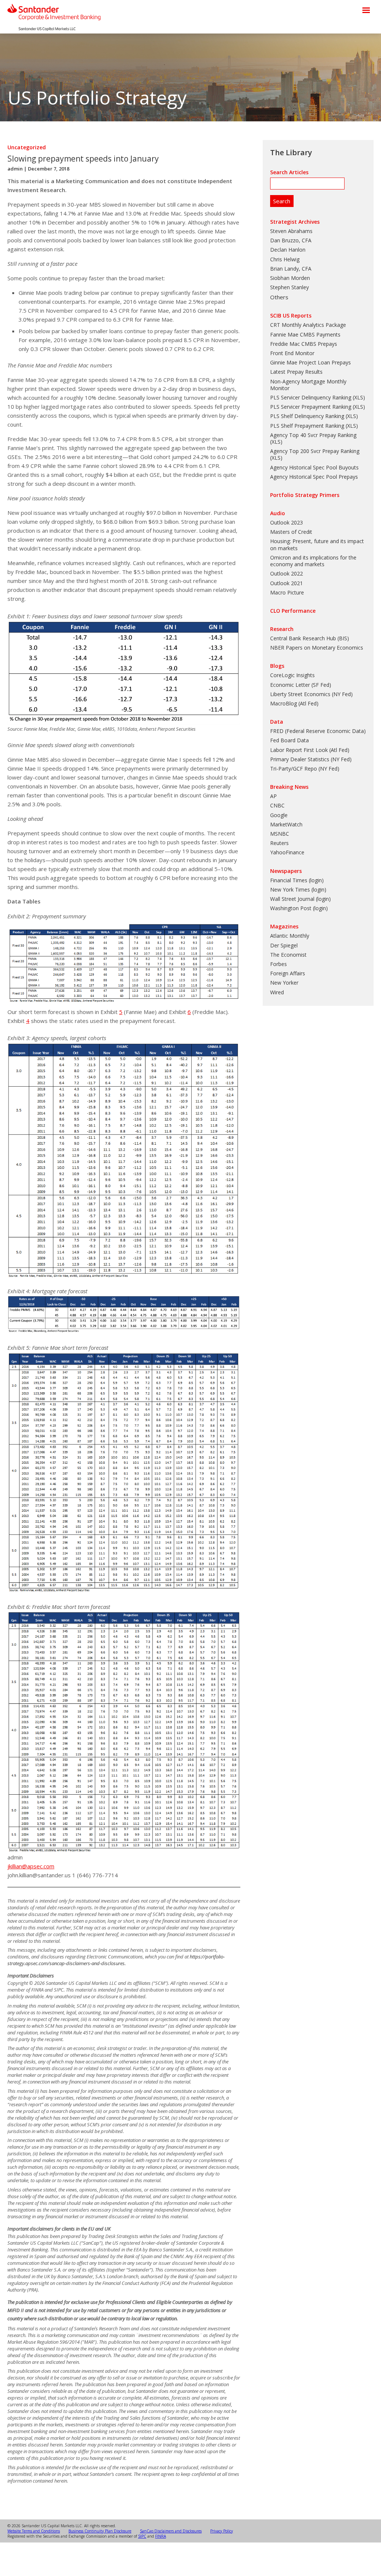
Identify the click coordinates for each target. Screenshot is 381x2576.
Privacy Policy (222, 2531)
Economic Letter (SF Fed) (301, 685)
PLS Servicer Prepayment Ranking (311, 407)
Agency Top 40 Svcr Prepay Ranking (313, 435)
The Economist (288, 955)
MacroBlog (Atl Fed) (294, 703)
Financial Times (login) (297, 880)
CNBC (277, 805)
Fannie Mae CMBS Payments (305, 334)
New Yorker (284, 983)
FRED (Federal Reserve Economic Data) (318, 731)
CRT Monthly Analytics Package (308, 325)
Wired (277, 992)
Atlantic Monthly (290, 936)
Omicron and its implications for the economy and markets (313, 561)
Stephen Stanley (289, 287)
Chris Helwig (285, 259)
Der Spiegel (284, 945)
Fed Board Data (289, 740)
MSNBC (280, 834)
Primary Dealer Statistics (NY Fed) (311, 759)
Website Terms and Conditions (34, 2531)
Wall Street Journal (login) (300, 899)
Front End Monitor (292, 353)
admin (15, 169)
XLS (359, 397)
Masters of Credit (291, 532)
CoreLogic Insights (292, 675)
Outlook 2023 (286, 522)
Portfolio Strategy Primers (305, 495)
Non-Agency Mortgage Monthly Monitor (308, 385)
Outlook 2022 (286, 573)
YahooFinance (287, 852)
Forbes (278, 964)
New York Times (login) (298, 890)
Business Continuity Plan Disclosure (100, 2531)
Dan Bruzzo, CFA (291, 240)
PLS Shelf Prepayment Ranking (307, 426)
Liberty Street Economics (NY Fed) (311, 694)
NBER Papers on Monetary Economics (317, 648)
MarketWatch (286, 824)
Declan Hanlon (288, 250)
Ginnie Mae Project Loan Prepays (310, 362)
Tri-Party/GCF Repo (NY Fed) (305, 769)
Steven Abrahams (291, 231)
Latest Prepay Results (296, 372)
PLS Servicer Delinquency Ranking (311, 397)
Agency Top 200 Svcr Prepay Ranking (315, 451)
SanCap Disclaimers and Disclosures (171, 2531)
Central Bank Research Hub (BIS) (310, 638)
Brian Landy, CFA (291, 269)
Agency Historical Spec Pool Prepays (314, 477)
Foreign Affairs (288, 973)
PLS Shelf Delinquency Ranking (307, 416)
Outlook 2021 (286, 583)
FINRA (161, 2536)
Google (279, 815)
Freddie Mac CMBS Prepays (304, 344)
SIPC (142, 2536)
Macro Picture (287, 592)
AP (273, 796)
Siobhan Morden (290, 278)
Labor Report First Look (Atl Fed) (310, 750)
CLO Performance (293, 611)
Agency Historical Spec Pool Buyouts (314, 467)
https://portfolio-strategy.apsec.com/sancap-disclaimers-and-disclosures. (116, 1960)
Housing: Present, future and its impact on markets (317, 544)
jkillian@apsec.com (31, 1866)
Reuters (279, 843)
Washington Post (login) (299, 908)
